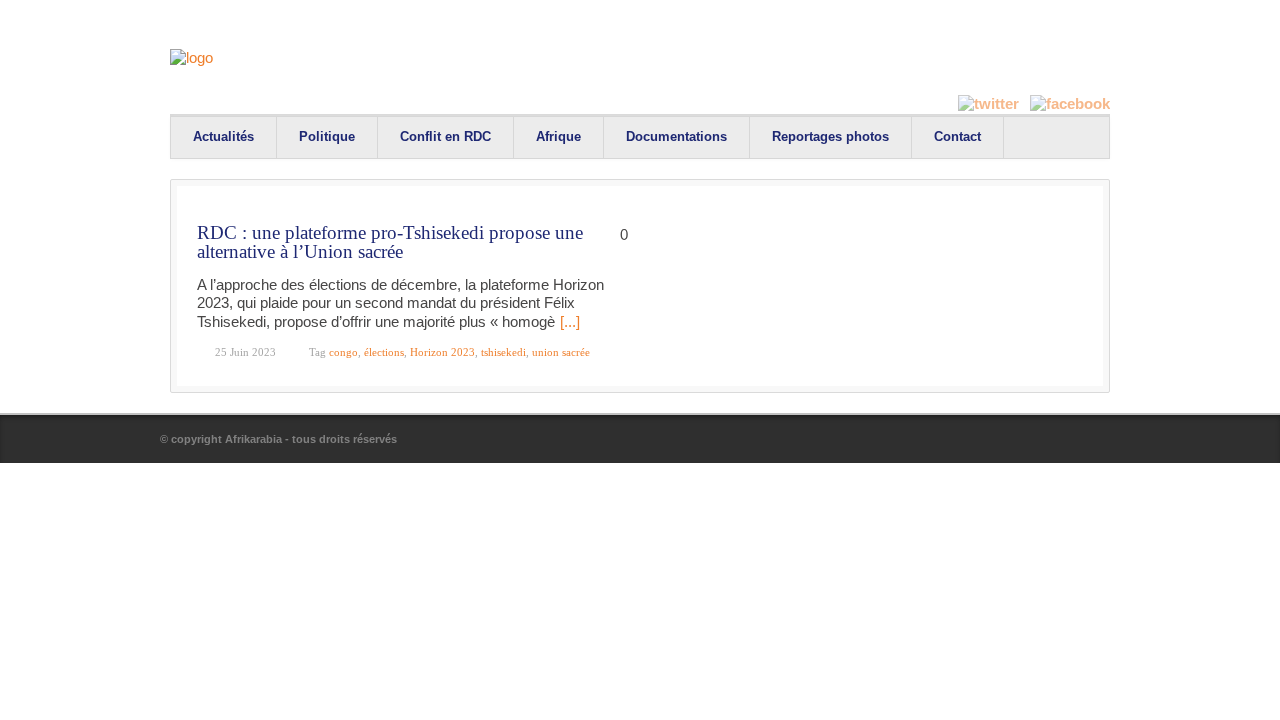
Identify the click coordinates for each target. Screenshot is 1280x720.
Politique (327, 136)
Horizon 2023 (442, 352)
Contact (957, 136)
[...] (570, 321)
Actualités (223, 136)
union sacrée (561, 352)
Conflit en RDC (445, 136)
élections (384, 352)
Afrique (558, 136)
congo (343, 352)
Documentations (676, 136)
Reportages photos (830, 136)
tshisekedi (503, 352)
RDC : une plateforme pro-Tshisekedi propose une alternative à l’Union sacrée (390, 242)
